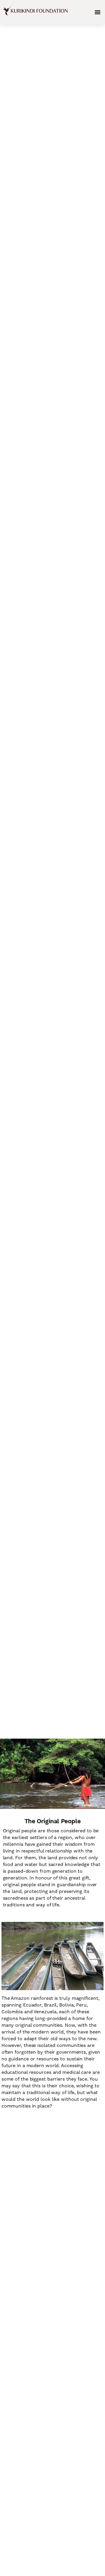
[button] (98, 12)
